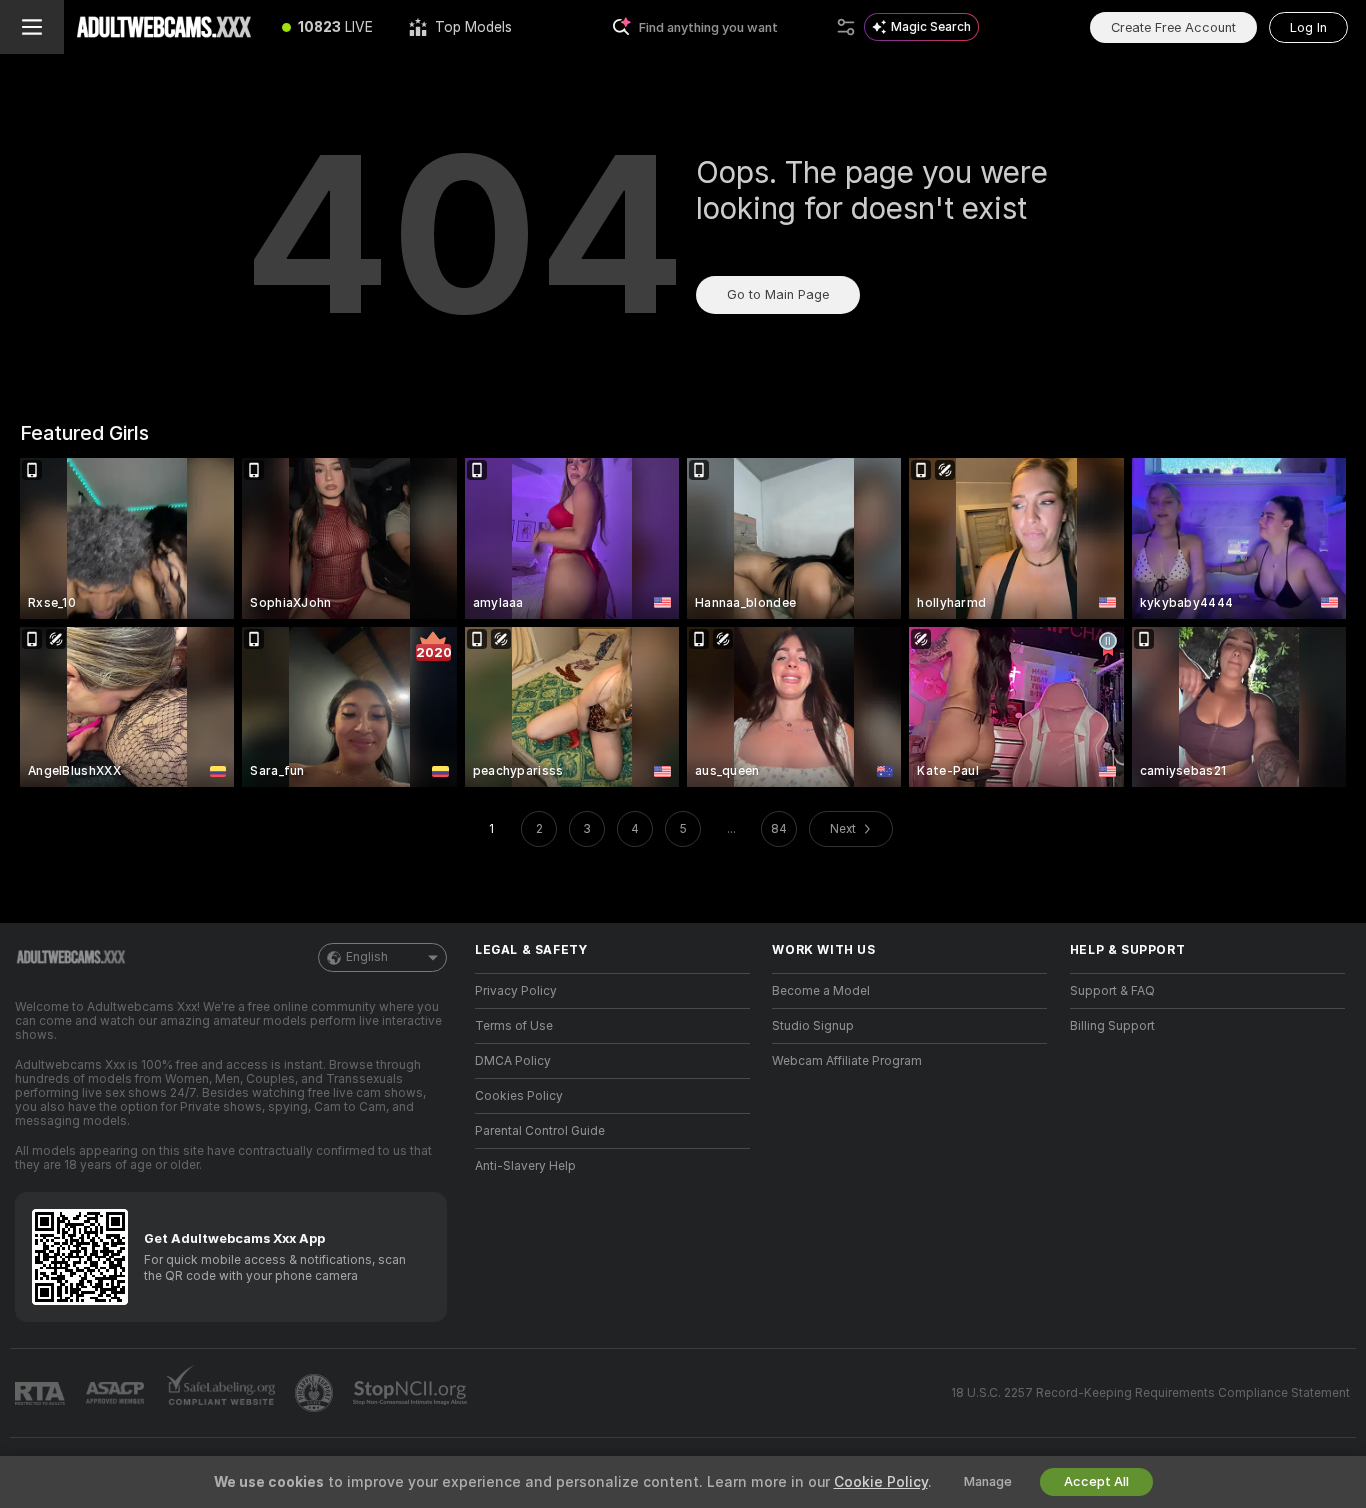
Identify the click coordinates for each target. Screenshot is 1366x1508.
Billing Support (1112, 1026)
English (367, 957)
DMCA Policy (513, 1061)
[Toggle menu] (32, 27)
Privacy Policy (516, 991)
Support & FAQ (1112, 991)
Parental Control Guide (540, 1131)
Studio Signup (813, 1026)
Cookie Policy (881, 1482)
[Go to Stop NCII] (412, 1393)
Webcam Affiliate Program (847, 1061)
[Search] (846, 27)
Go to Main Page (778, 294)
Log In (1308, 27)
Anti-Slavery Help (525, 1166)
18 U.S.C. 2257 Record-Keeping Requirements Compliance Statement (1150, 1393)
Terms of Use (514, 1026)
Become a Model (821, 991)
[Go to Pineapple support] (316, 1393)
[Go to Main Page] (164, 27)
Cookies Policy (519, 1096)
